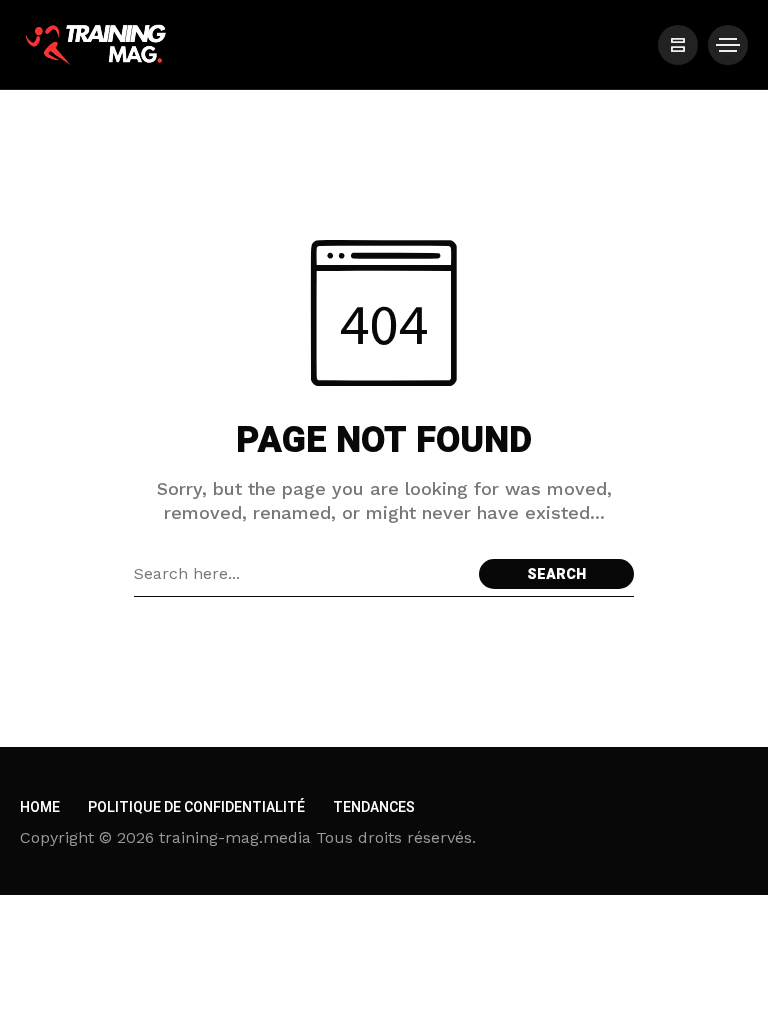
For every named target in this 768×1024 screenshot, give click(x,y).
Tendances (374, 807)
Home (40, 807)
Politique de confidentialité (196, 807)
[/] (678, 45)
